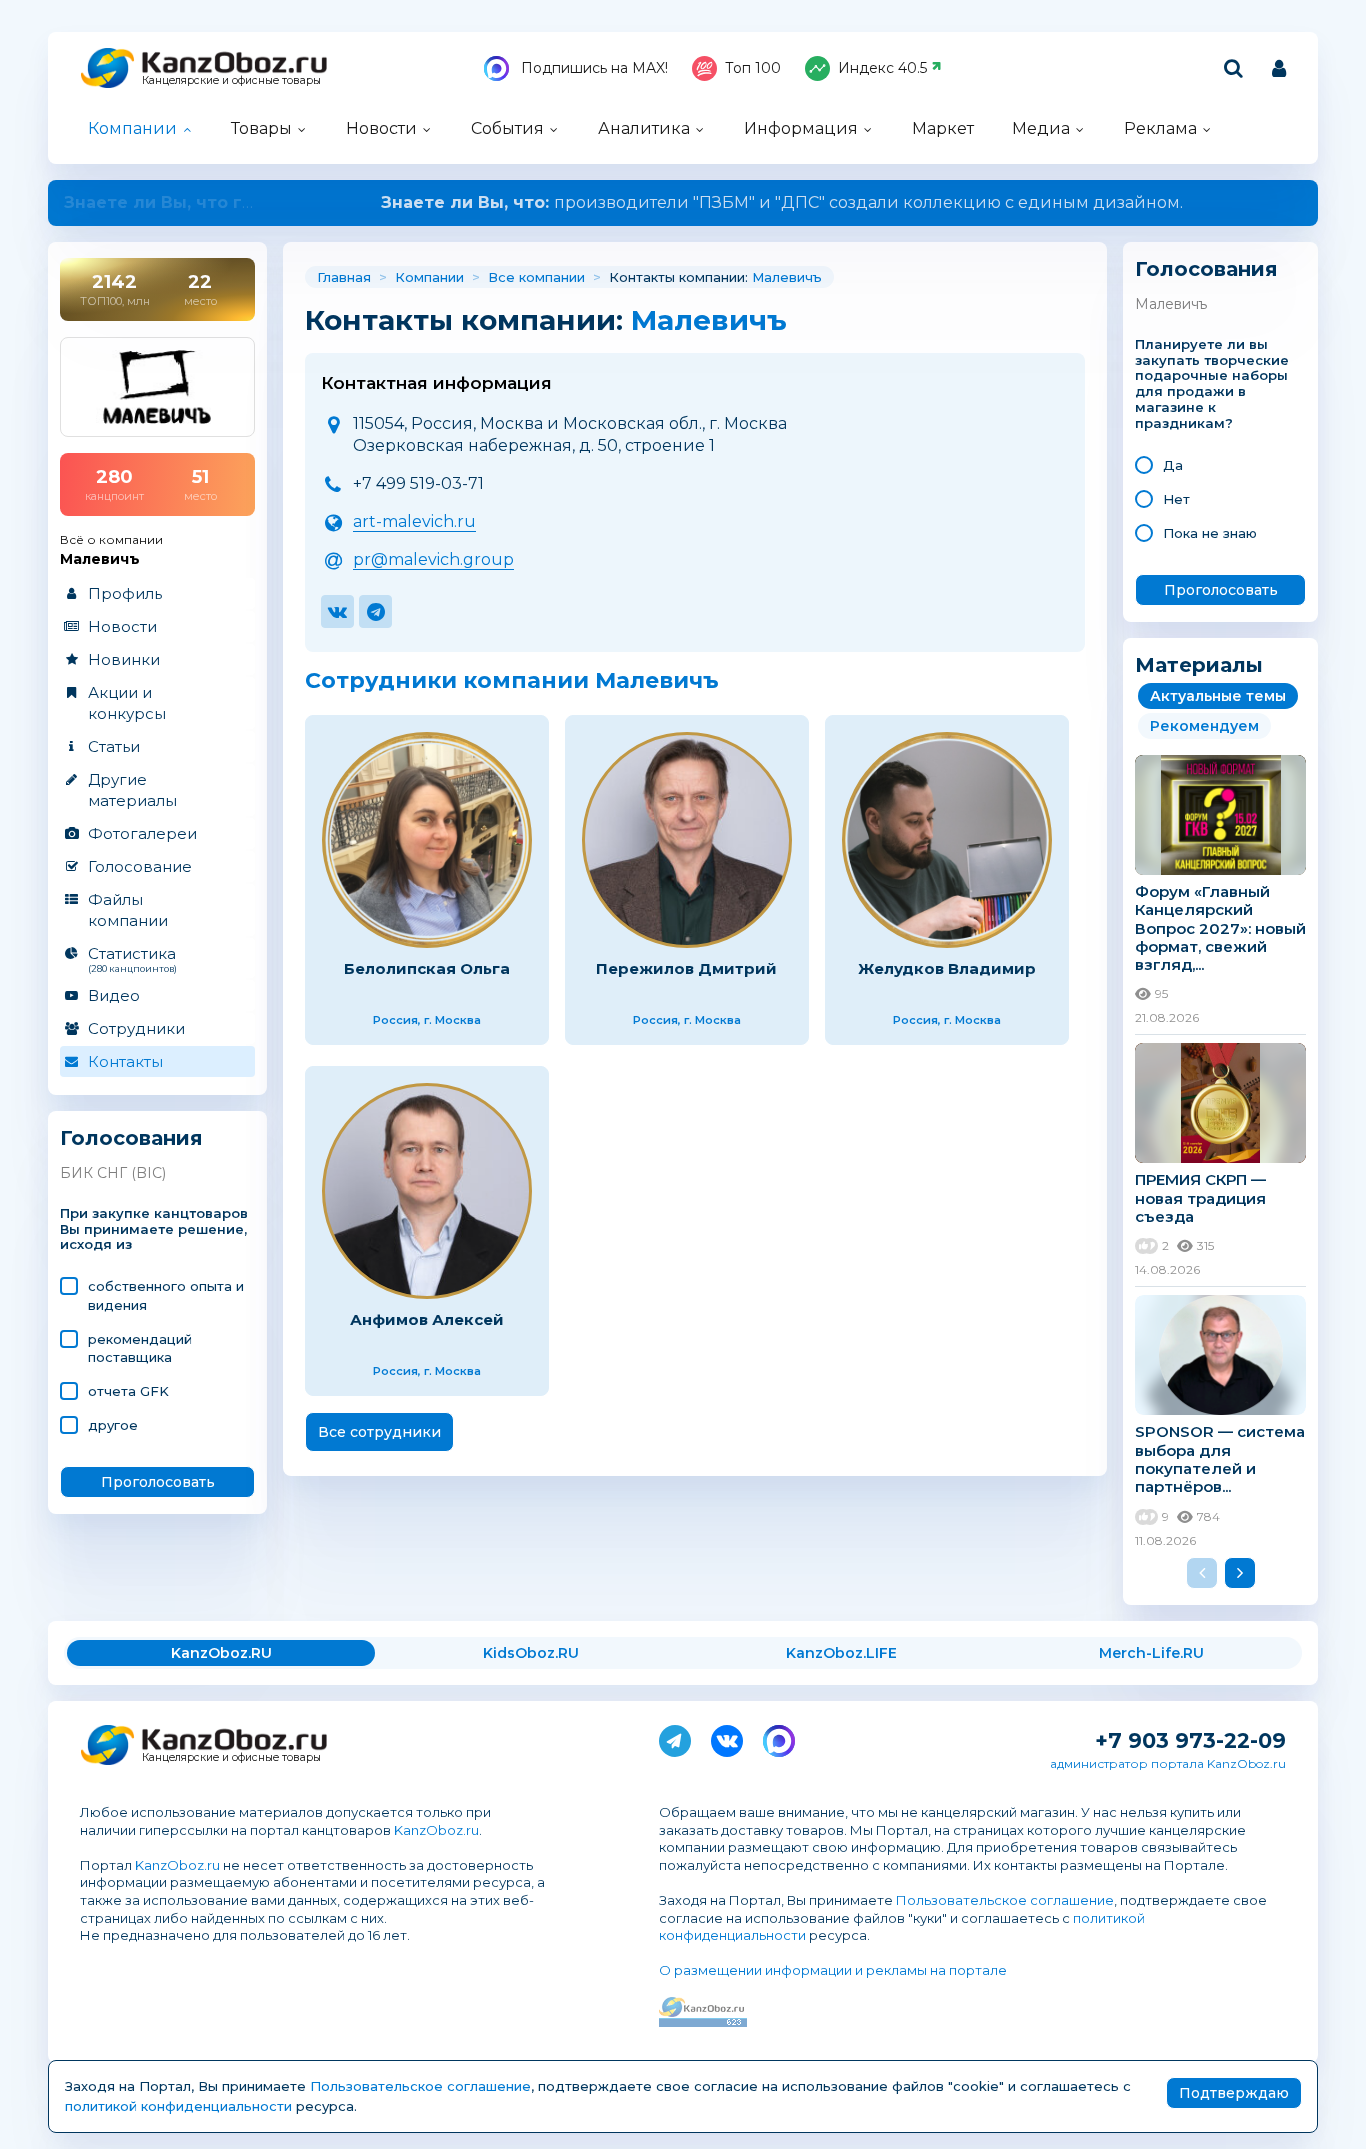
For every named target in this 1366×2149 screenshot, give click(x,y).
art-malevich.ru (414, 521)
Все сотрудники (379, 1432)
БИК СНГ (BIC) (113, 1173)
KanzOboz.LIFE (841, 1653)
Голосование (140, 866)
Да (1173, 465)
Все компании (536, 277)
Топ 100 (753, 68)
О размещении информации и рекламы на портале (833, 1970)
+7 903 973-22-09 (1190, 1740)
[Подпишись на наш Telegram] (675, 1737)
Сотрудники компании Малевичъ (512, 680)
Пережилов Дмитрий (686, 968)
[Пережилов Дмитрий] (687, 840)
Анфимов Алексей (427, 1319)
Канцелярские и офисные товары (231, 80)
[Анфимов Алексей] (427, 1191)
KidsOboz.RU (531, 1653)
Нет (1176, 499)
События (507, 128)
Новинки (124, 659)
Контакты (125, 1061)
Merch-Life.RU (1151, 1653)
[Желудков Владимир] (947, 840)
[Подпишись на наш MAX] (779, 1737)
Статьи (114, 746)
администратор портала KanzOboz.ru (1168, 1763)
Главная (344, 277)
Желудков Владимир (947, 968)
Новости (381, 128)
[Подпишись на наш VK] (727, 1737)
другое (113, 1425)
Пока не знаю (1210, 533)
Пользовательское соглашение (1005, 1900)
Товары (261, 128)
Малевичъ (787, 277)
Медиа (1041, 128)
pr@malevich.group (433, 559)
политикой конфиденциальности (178, 2106)
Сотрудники (136, 1028)
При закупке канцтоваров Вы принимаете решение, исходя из (154, 1229)
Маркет (943, 128)
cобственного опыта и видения (166, 1295)
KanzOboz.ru (436, 1830)
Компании (132, 128)
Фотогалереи (142, 833)
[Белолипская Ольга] (427, 840)
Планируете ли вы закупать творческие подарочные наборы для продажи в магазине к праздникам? (1212, 384)
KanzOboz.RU (221, 1653)
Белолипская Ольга (427, 968)
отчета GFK (128, 1391)
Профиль (125, 593)
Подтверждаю (1234, 2093)
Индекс (882, 68)
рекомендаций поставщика (140, 1348)
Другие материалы (132, 790)
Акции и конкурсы (127, 703)
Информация (801, 128)
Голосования (131, 1138)
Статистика (132, 959)
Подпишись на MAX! (592, 68)
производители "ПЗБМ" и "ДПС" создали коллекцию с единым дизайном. (683, 202)
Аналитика (644, 128)
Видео (114, 995)
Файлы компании (128, 910)
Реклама (1160, 128)
